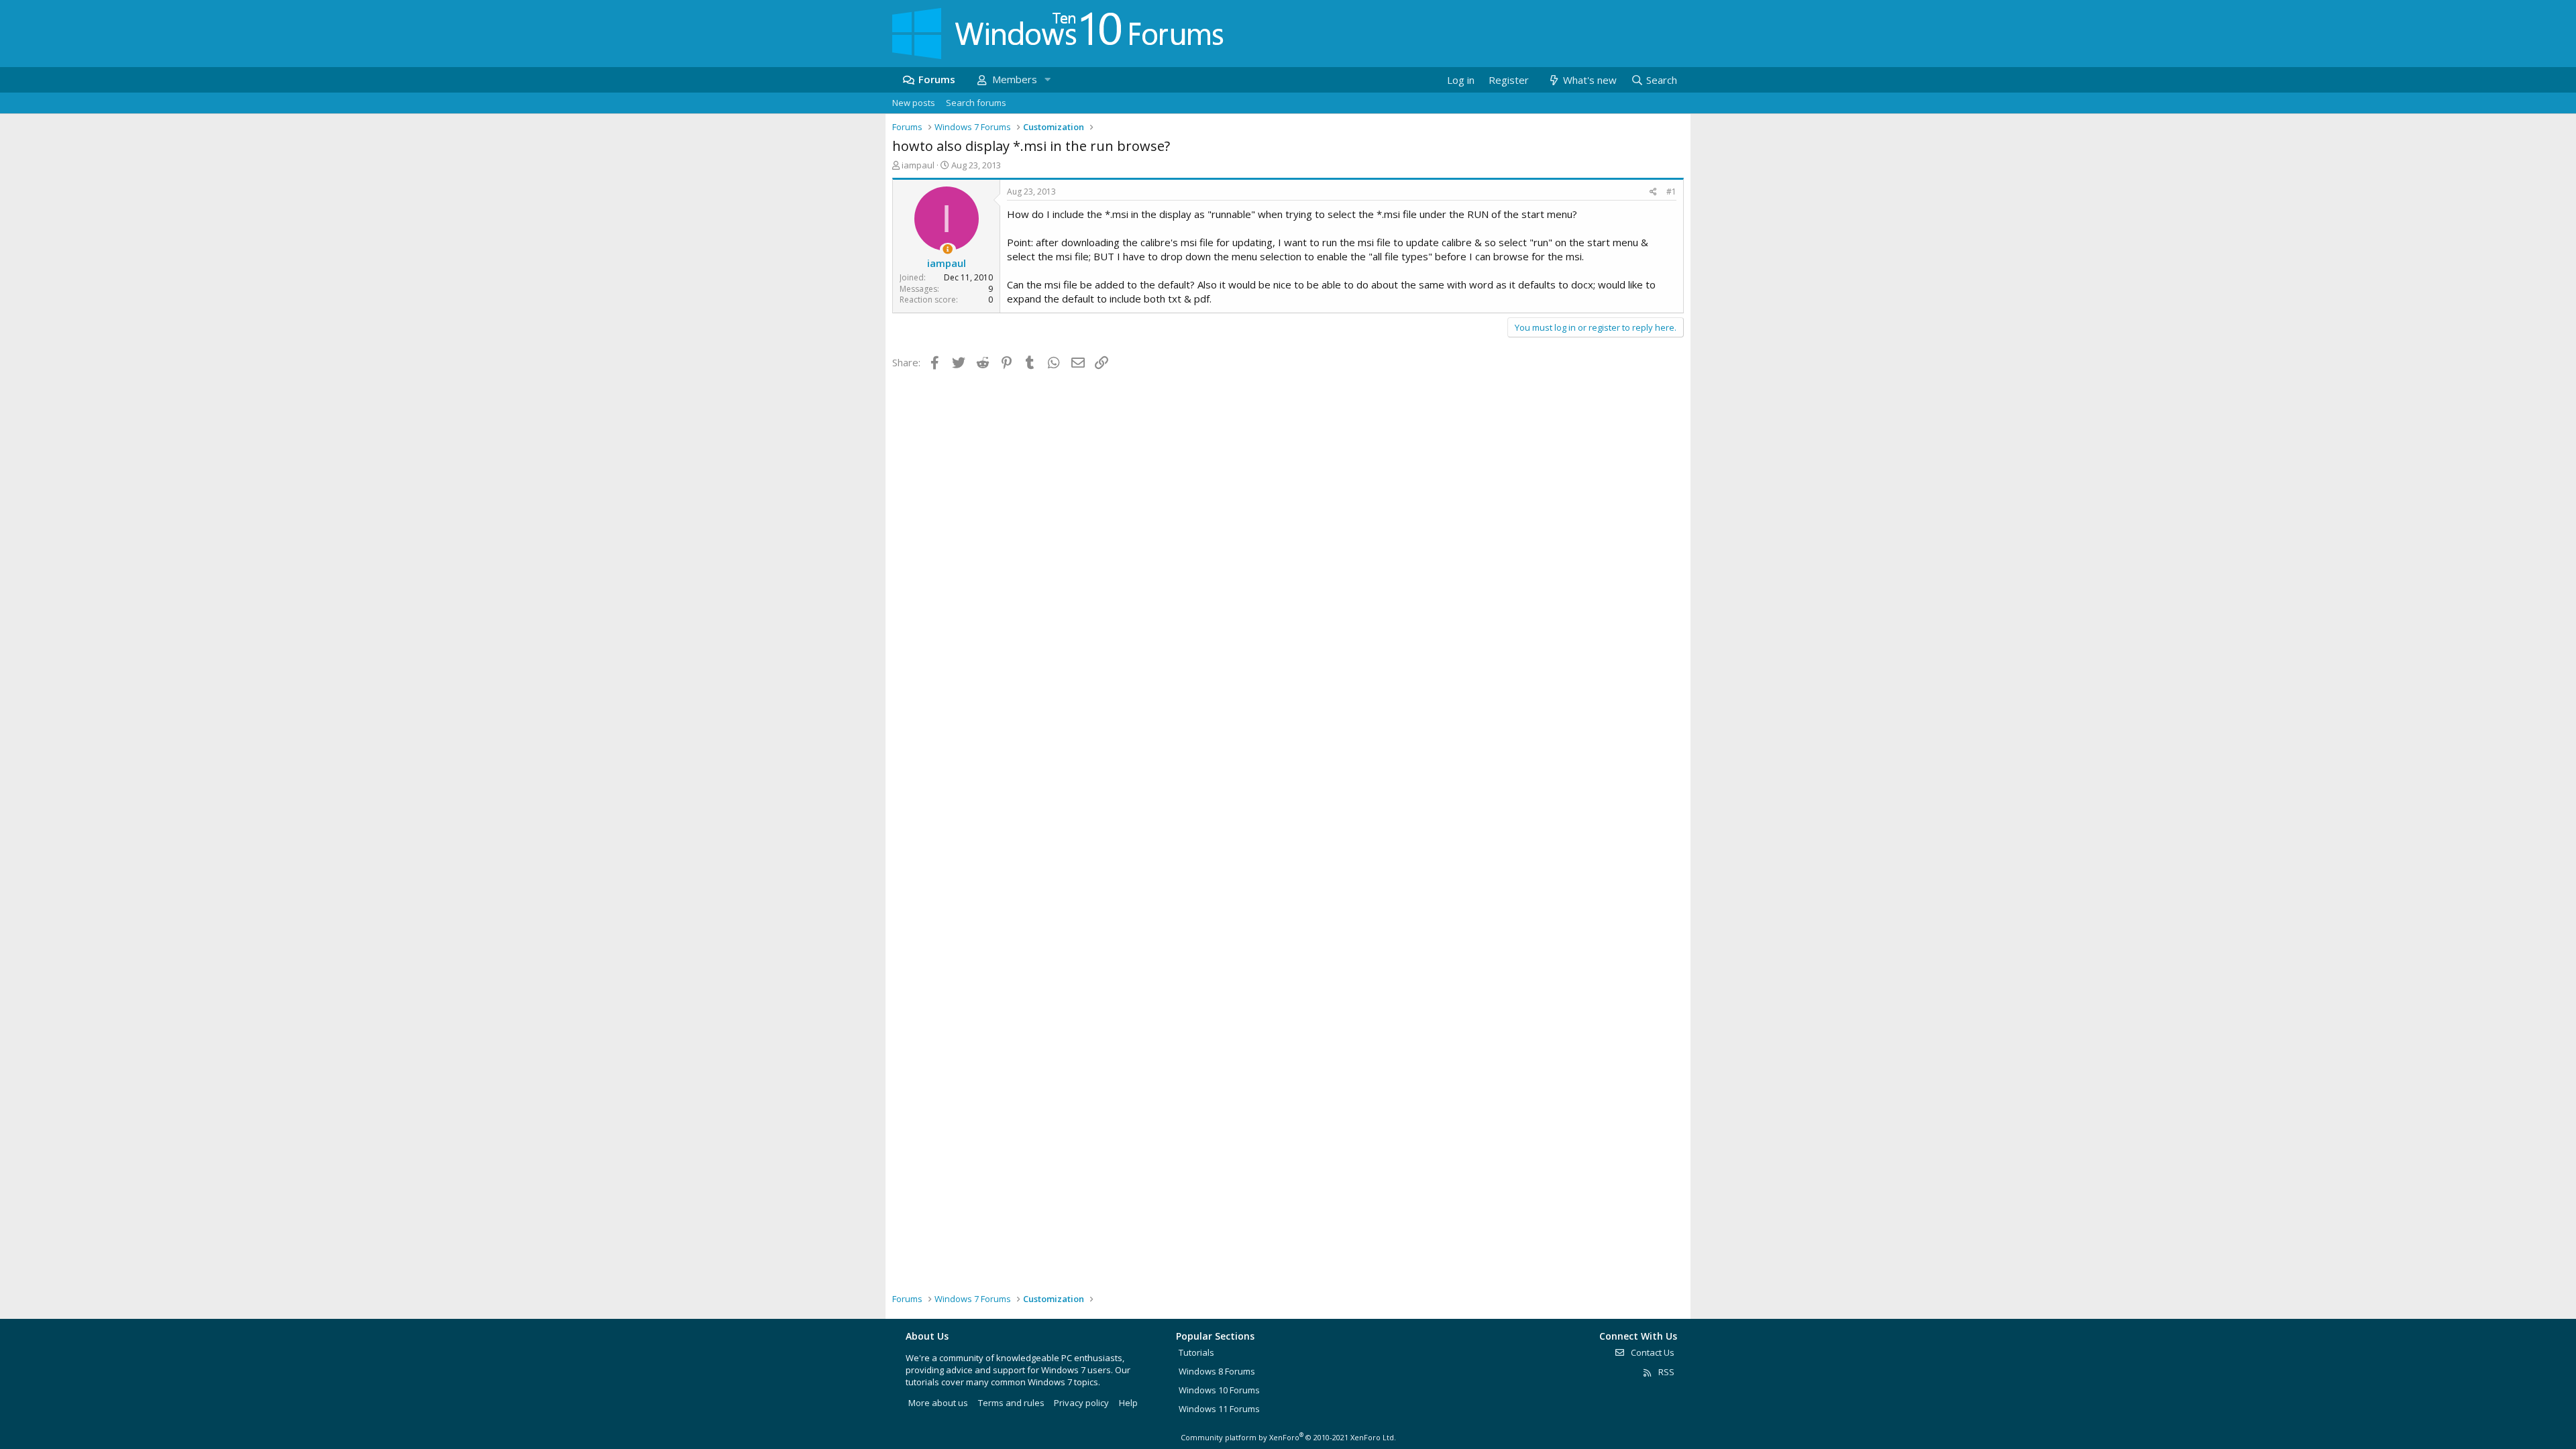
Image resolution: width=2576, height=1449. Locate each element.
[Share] (1653, 192)
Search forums (976, 103)
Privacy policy (1081, 1403)
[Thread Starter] (948, 249)
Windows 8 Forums (1217, 1371)
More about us (938, 1403)
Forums (937, 79)
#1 (1671, 192)
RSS (1665, 1372)
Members (1015, 79)
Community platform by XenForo (1288, 1437)
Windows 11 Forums (1219, 1409)
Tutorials (1196, 1352)
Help (1128, 1403)
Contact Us (1652, 1352)
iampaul (918, 165)
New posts (914, 103)
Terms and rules (1011, 1403)
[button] (1047, 79)
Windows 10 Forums (1219, 1390)
